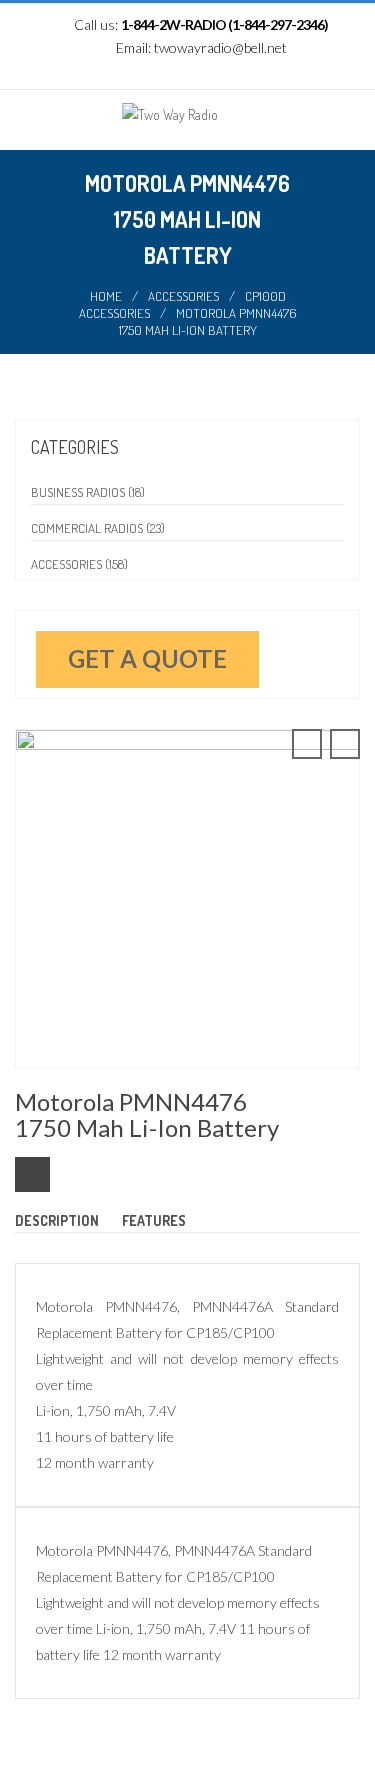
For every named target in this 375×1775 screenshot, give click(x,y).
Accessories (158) (79, 564)
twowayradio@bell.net (220, 47)
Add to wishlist (32, 1174)
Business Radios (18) (88, 492)
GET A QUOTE (147, 658)
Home (106, 296)
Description (57, 1220)
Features (154, 1220)
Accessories (183, 296)
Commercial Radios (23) (98, 528)
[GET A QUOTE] (269, 642)
